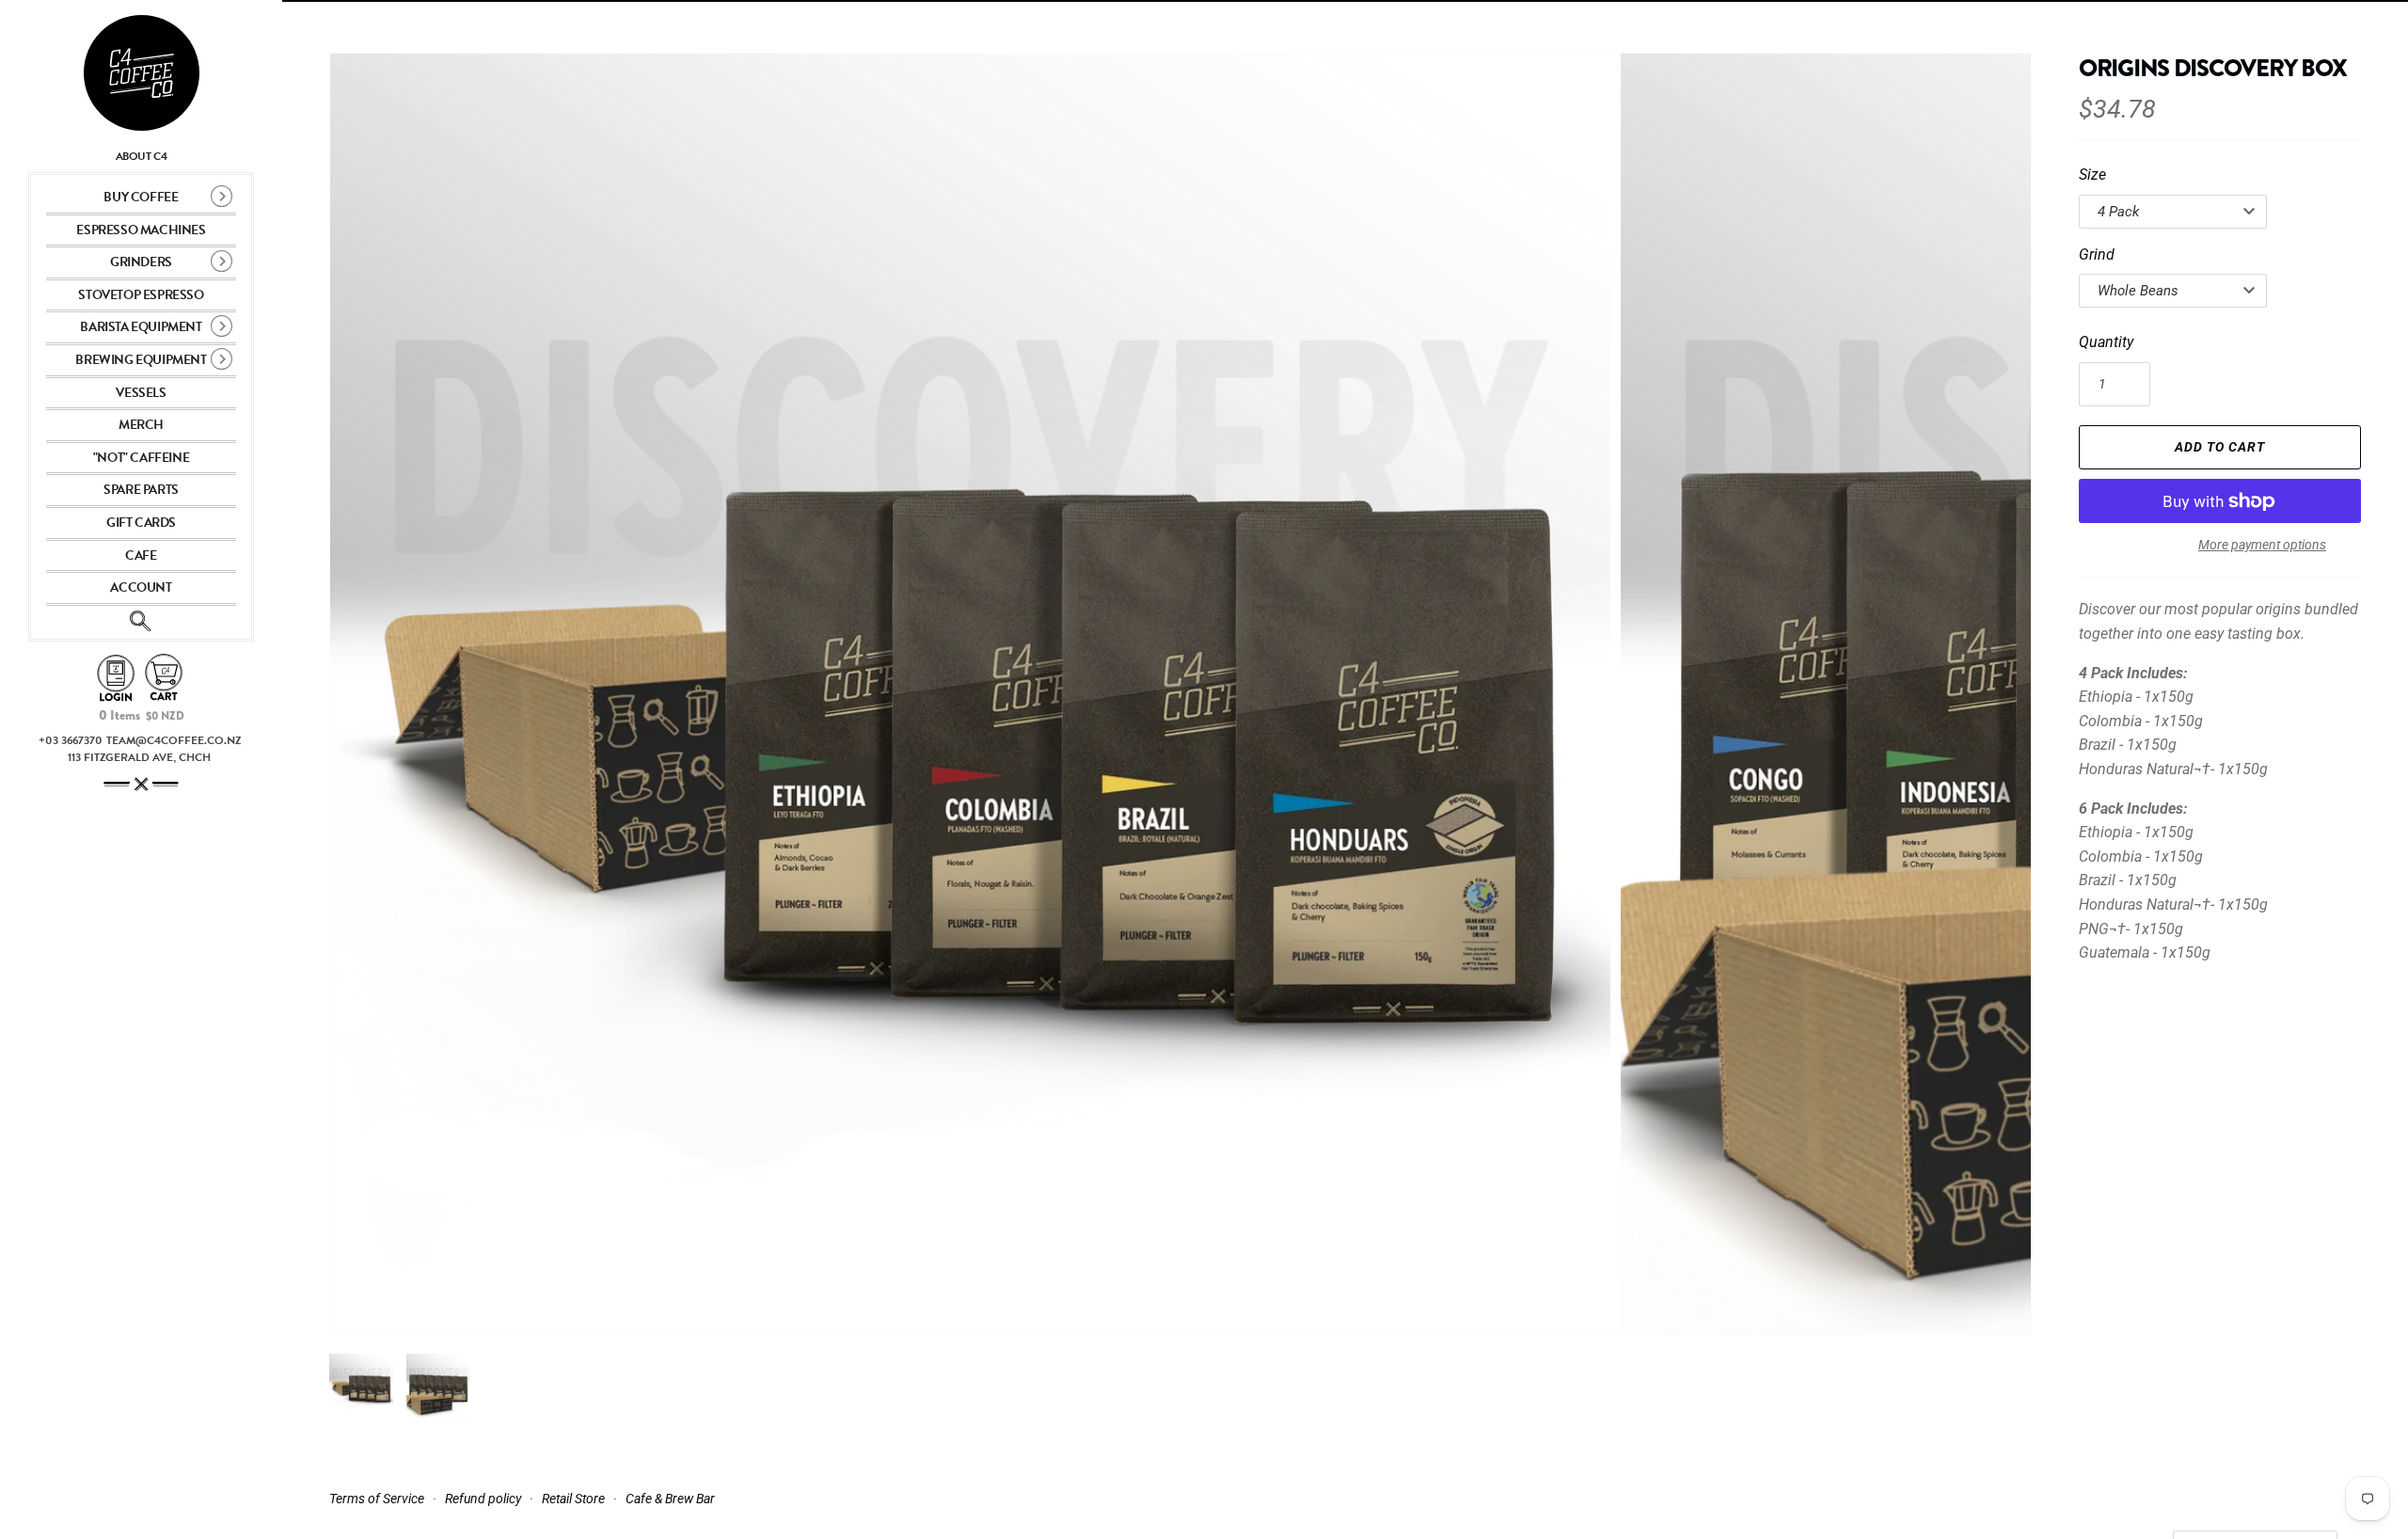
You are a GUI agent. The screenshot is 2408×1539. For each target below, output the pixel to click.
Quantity (2106, 342)
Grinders (141, 262)
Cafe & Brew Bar (670, 1499)
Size (2092, 175)
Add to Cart (2220, 447)
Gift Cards (141, 523)
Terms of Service (377, 1499)
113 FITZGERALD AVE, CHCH (139, 757)
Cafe (141, 555)
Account (141, 587)
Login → (116, 679)
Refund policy (483, 1499)
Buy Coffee (141, 197)
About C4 (142, 156)
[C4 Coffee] (141, 73)
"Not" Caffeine (141, 458)
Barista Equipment (141, 327)
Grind (2097, 254)
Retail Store (573, 1499)
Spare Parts (141, 490)
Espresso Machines (141, 230)
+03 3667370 (71, 740)
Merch (141, 425)
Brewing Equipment (141, 360)
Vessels (141, 393)
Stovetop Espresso (141, 295)
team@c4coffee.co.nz (174, 740)
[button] (1991, 694)
